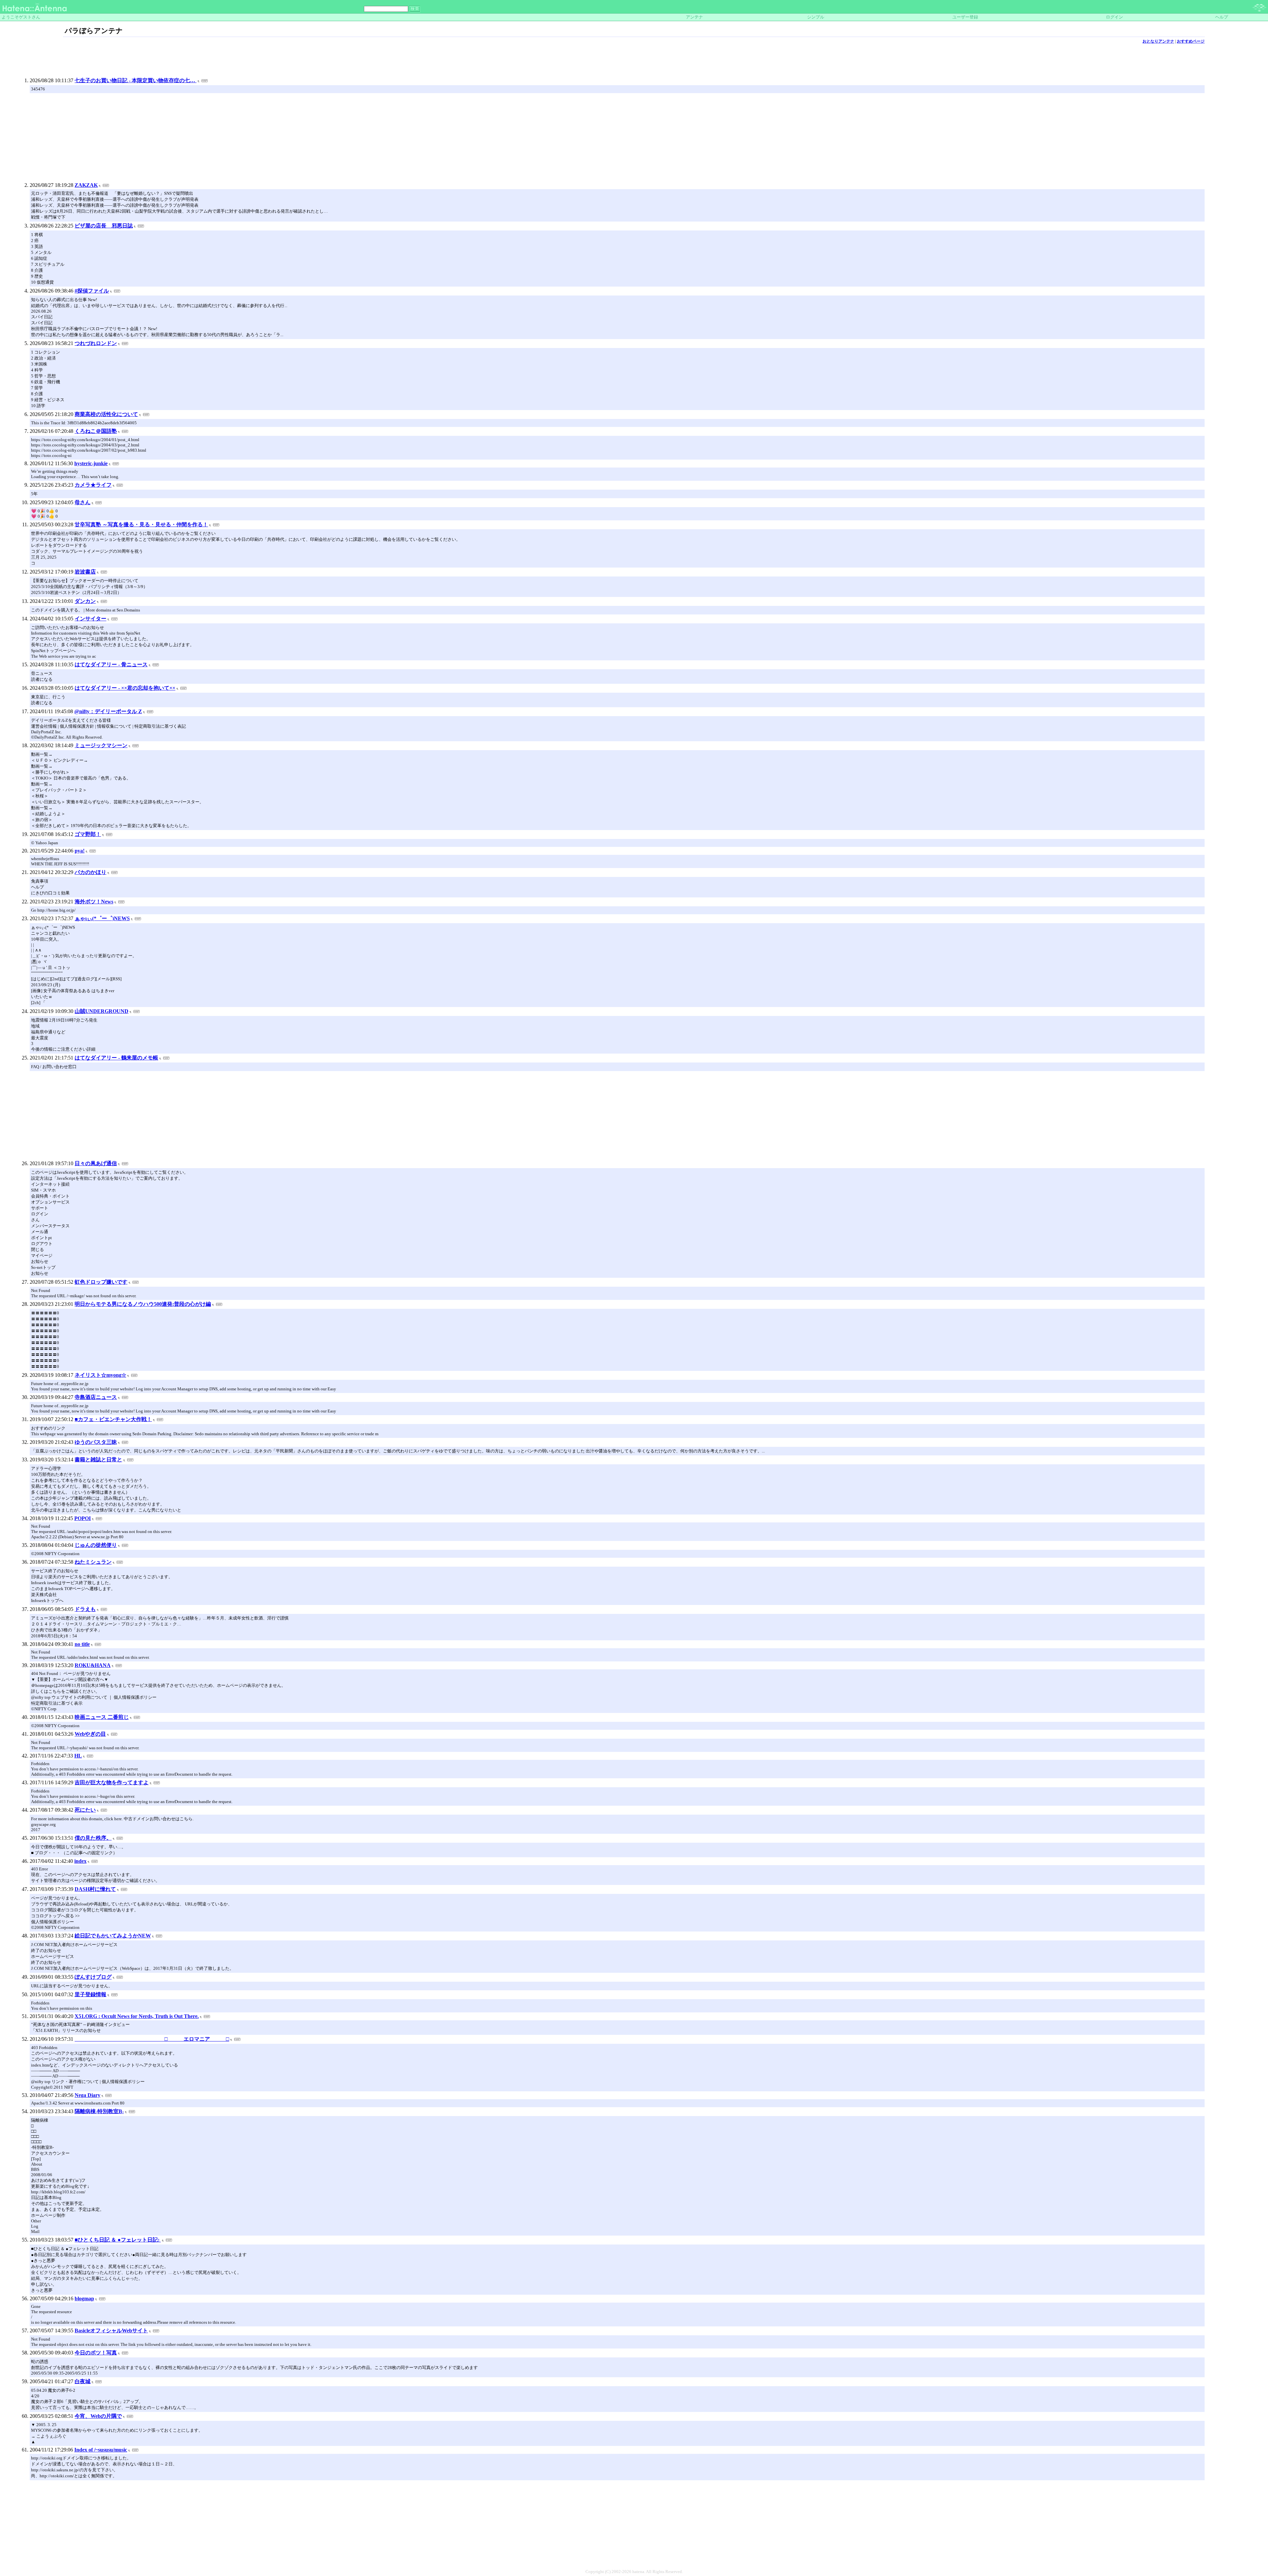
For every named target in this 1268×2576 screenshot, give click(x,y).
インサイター (90, 619)
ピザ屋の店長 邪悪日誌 (104, 226)
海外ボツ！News (94, 902)
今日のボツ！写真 (96, 2353)
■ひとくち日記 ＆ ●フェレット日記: (118, 2240)
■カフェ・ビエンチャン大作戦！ (113, 1419)
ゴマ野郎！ (88, 834)
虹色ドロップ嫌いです (101, 1282)
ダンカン (85, 601)
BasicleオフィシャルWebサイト (111, 2331)
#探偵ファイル (92, 291)
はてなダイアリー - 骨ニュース (111, 664)
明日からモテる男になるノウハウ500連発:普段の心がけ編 (143, 1304)
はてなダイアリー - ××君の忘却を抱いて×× (125, 688)
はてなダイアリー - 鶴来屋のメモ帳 (116, 1058)
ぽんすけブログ (93, 1977)
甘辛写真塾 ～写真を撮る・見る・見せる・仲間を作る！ (141, 524)
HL (78, 1756)
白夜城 (83, 2381)
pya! (80, 851)
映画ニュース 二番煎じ (102, 1717)
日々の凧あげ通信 (96, 1163)
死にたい (85, 1810)
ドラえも (85, 1609)
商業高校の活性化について (106, 414)
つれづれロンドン (96, 343)
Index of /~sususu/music (101, 2450)
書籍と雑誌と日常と (98, 1460)
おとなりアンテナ (1158, 41)
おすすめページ (1191, 41)
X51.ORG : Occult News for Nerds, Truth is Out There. (137, 2016)
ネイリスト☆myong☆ (100, 1375)
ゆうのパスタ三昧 (96, 1442)
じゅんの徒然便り (96, 1545)
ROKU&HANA (93, 1665)
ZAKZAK (86, 185)
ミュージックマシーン (101, 745)
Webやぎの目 (90, 1734)
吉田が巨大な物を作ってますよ (112, 1782)
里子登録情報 (90, 1994)
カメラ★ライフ (93, 485)
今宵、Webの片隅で (98, 2416)
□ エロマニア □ (152, 2039)
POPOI (83, 1518)
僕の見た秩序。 (93, 1838)
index (80, 1861)
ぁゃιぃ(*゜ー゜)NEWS (102, 918)
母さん (83, 502)
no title (82, 1644)
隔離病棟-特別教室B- (99, 2111)
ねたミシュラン (93, 1562)
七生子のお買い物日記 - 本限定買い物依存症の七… (136, 80)
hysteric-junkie (91, 463)
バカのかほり (90, 872)
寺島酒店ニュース (96, 1397)
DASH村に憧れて (95, 1889)
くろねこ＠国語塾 (96, 431)
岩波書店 (85, 572)
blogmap (84, 2298)
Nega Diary (88, 2095)
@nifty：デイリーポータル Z (108, 711)
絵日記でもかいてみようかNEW (113, 1936)
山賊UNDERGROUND (102, 1011)
